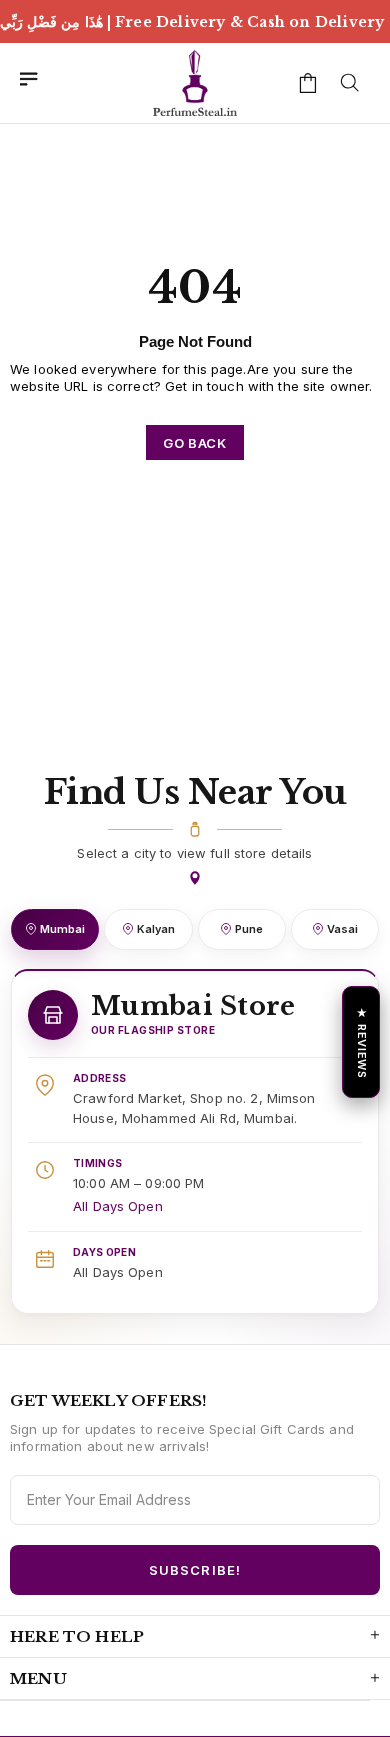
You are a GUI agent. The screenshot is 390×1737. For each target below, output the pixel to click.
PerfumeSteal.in (195, 83)
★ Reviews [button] (362, 1042)
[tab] (55, 929)
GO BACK (195, 443)
